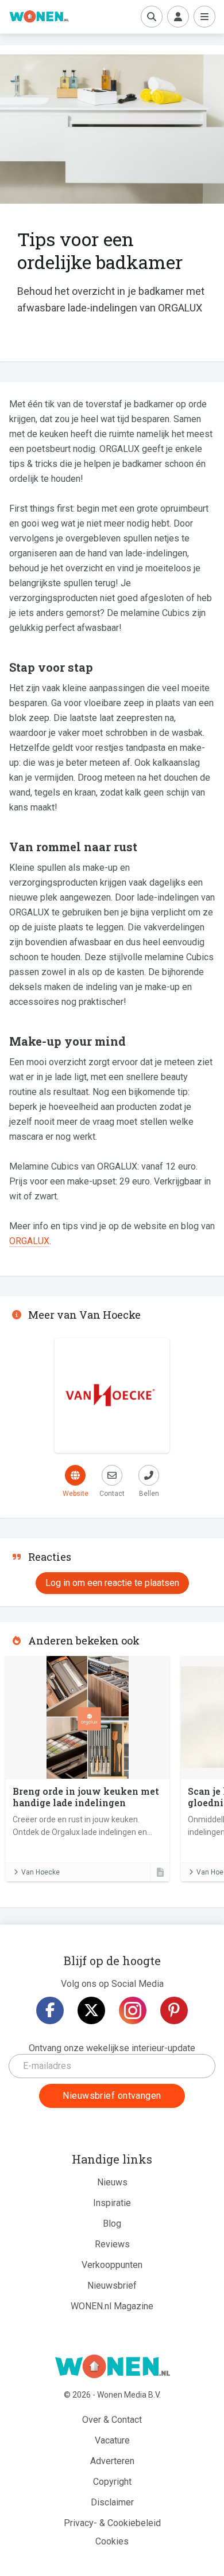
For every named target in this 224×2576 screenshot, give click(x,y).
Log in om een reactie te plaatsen (112, 1583)
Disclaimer (112, 2502)
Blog (112, 2224)
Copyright (112, 2482)
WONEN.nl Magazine (112, 2306)
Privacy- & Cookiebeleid (112, 2523)
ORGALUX (29, 1241)
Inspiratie (112, 2203)
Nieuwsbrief (112, 2285)
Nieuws (112, 2182)
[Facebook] (50, 2010)
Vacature (112, 2440)
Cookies (112, 2541)
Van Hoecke (40, 1872)
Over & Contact (112, 2420)
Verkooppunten (112, 2265)
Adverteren (112, 2461)
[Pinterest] (174, 2010)
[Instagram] (133, 2010)
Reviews (112, 2244)
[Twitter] (91, 2010)
